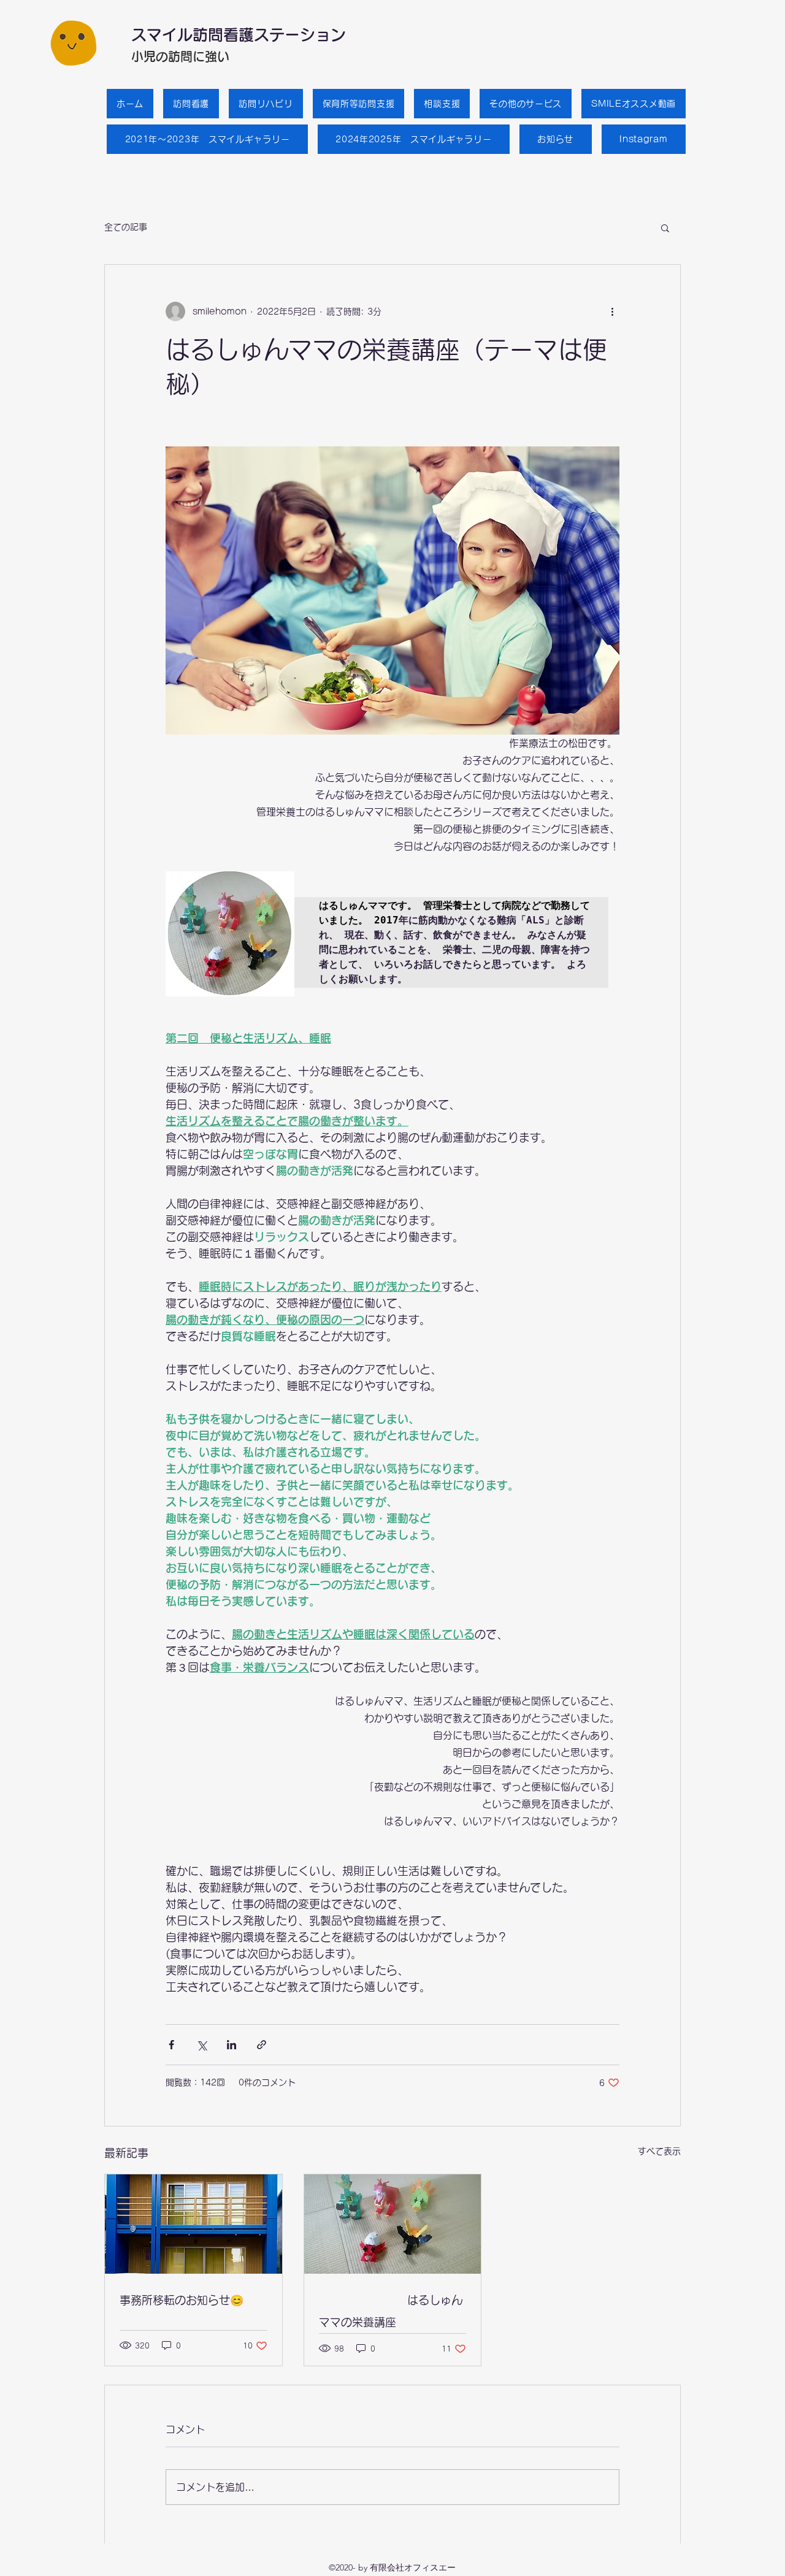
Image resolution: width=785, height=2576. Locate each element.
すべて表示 (659, 2151)
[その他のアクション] (612, 311)
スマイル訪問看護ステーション (239, 35)
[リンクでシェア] (262, 2045)
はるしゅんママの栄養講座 (391, 2311)
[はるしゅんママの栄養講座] (393, 2224)
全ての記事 (126, 227)
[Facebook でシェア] (171, 2045)
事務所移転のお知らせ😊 (182, 2300)
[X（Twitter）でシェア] (201, 2045)
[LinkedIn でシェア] (232, 2045)
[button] (665, 227)
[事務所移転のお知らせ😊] (193, 2224)
